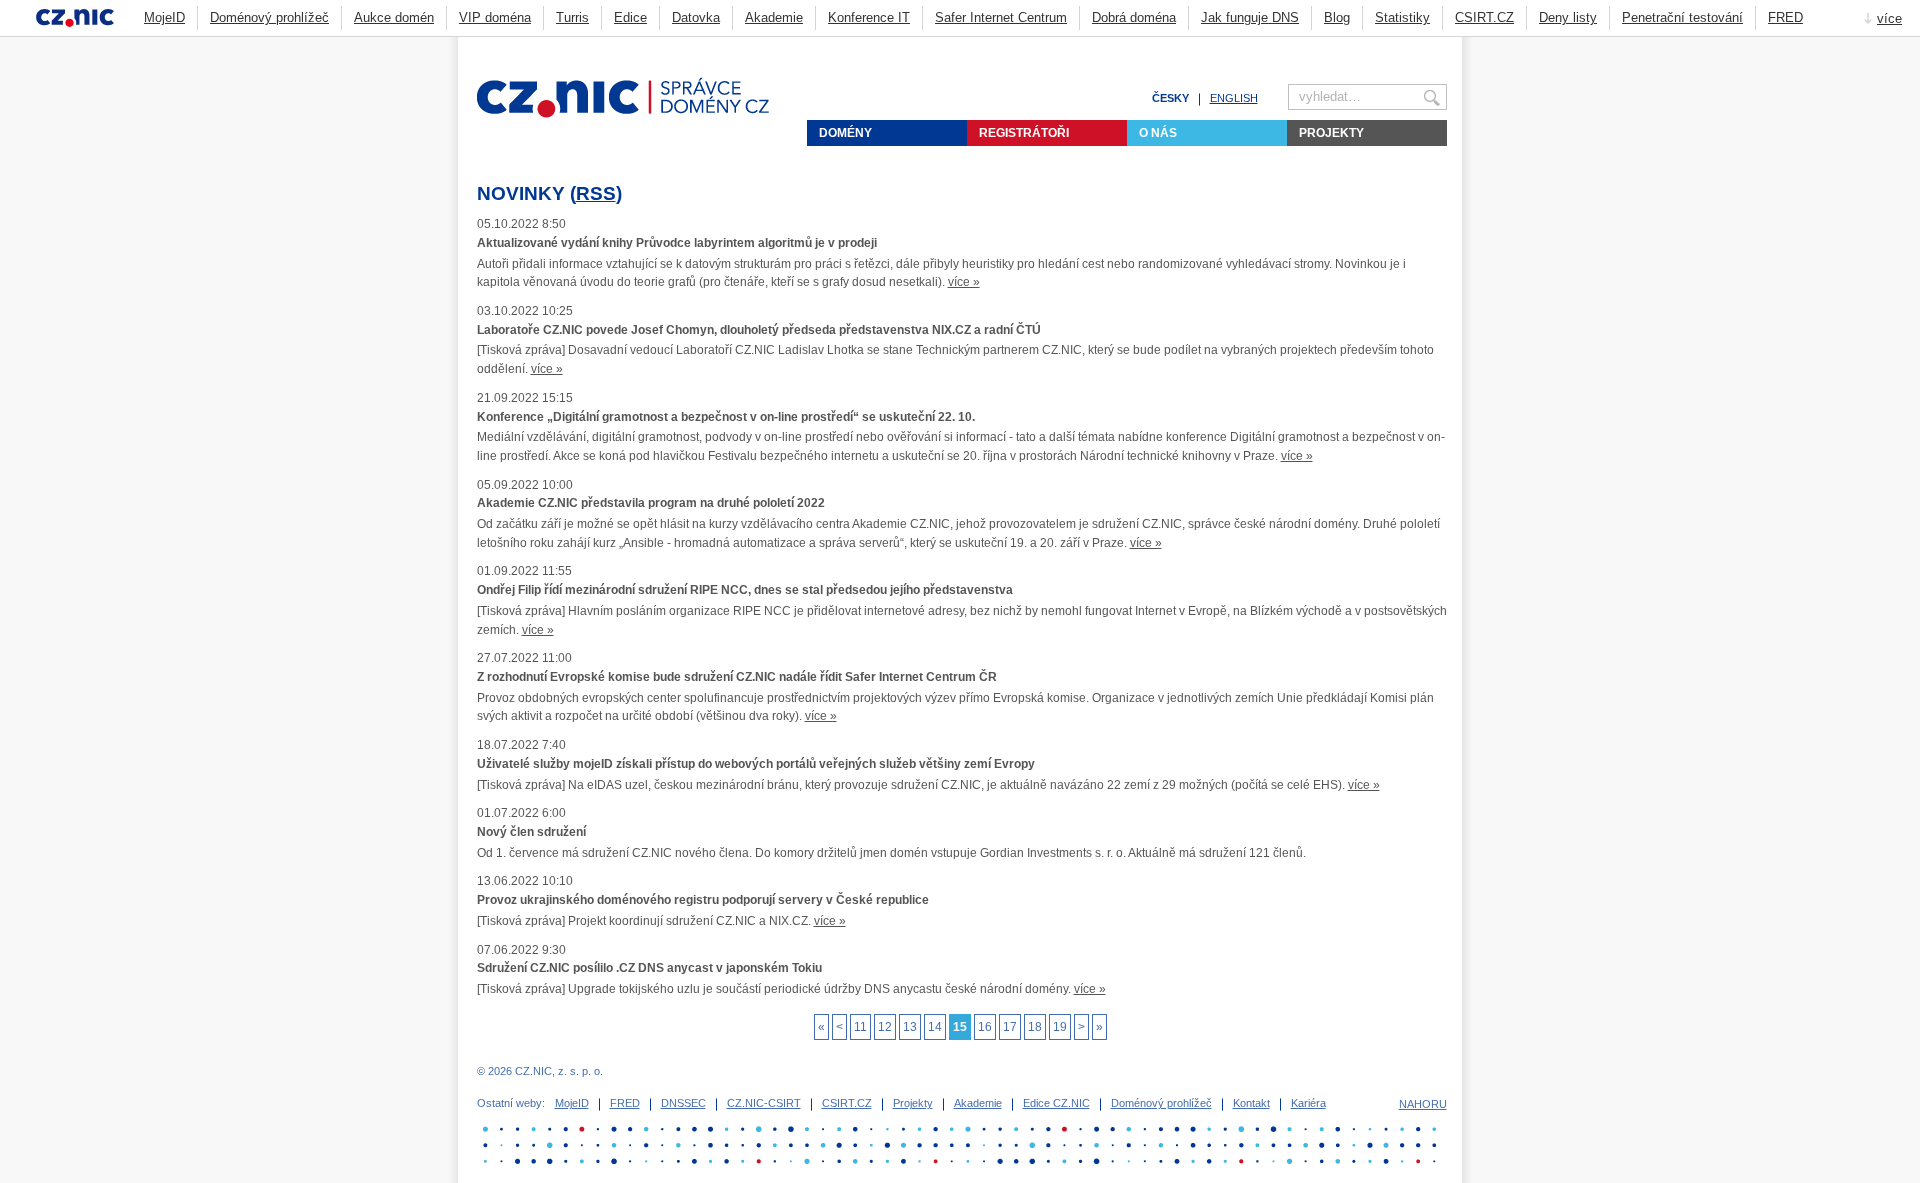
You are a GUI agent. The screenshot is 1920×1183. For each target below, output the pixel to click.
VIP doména (495, 17)
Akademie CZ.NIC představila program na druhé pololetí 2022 (651, 503)
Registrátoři (1024, 133)
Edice (630, 17)
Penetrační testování (1682, 17)
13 (910, 1027)
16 (985, 1027)
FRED (1785, 17)
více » (964, 282)
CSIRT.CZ (1484, 17)
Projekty (1331, 133)
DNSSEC (683, 1103)
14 (935, 1027)
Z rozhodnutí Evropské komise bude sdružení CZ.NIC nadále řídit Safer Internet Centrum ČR (737, 677)
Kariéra (1308, 1103)
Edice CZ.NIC (1056, 1103)
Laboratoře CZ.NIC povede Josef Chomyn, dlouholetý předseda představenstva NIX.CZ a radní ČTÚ (759, 330)
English (1234, 98)
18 (1035, 1027)
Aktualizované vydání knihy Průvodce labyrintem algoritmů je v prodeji (677, 243)
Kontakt (1251, 1103)
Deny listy (1568, 17)
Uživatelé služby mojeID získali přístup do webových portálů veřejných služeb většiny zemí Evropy (756, 764)
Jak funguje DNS (1250, 17)
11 (860, 1027)
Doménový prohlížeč (269, 17)
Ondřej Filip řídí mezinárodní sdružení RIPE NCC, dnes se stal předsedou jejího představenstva (745, 590)
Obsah (1389, 46)
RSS (596, 193)
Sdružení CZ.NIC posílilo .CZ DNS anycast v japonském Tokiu (649, 968)
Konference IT (869, 17)
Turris (572, 17)
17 (1010, 1027)
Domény (845, 133)
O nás (1158, 133)
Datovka (696, 17)
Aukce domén (394, 17)
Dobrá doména (1134, 17)
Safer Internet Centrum (1001, 17)
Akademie (774, 17)
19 (1060, 1027)
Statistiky (1402, 17)
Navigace (1414, 46)
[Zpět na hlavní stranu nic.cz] (635, 114)
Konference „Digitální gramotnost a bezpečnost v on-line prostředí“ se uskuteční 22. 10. (726, 417)
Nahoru (1423, 1104)
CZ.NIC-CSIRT (764, 1103)
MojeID (164, 17)
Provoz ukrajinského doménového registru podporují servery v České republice (703, 900)
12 (885, 1027)
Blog (1337, 17)
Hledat (1439, 46)
